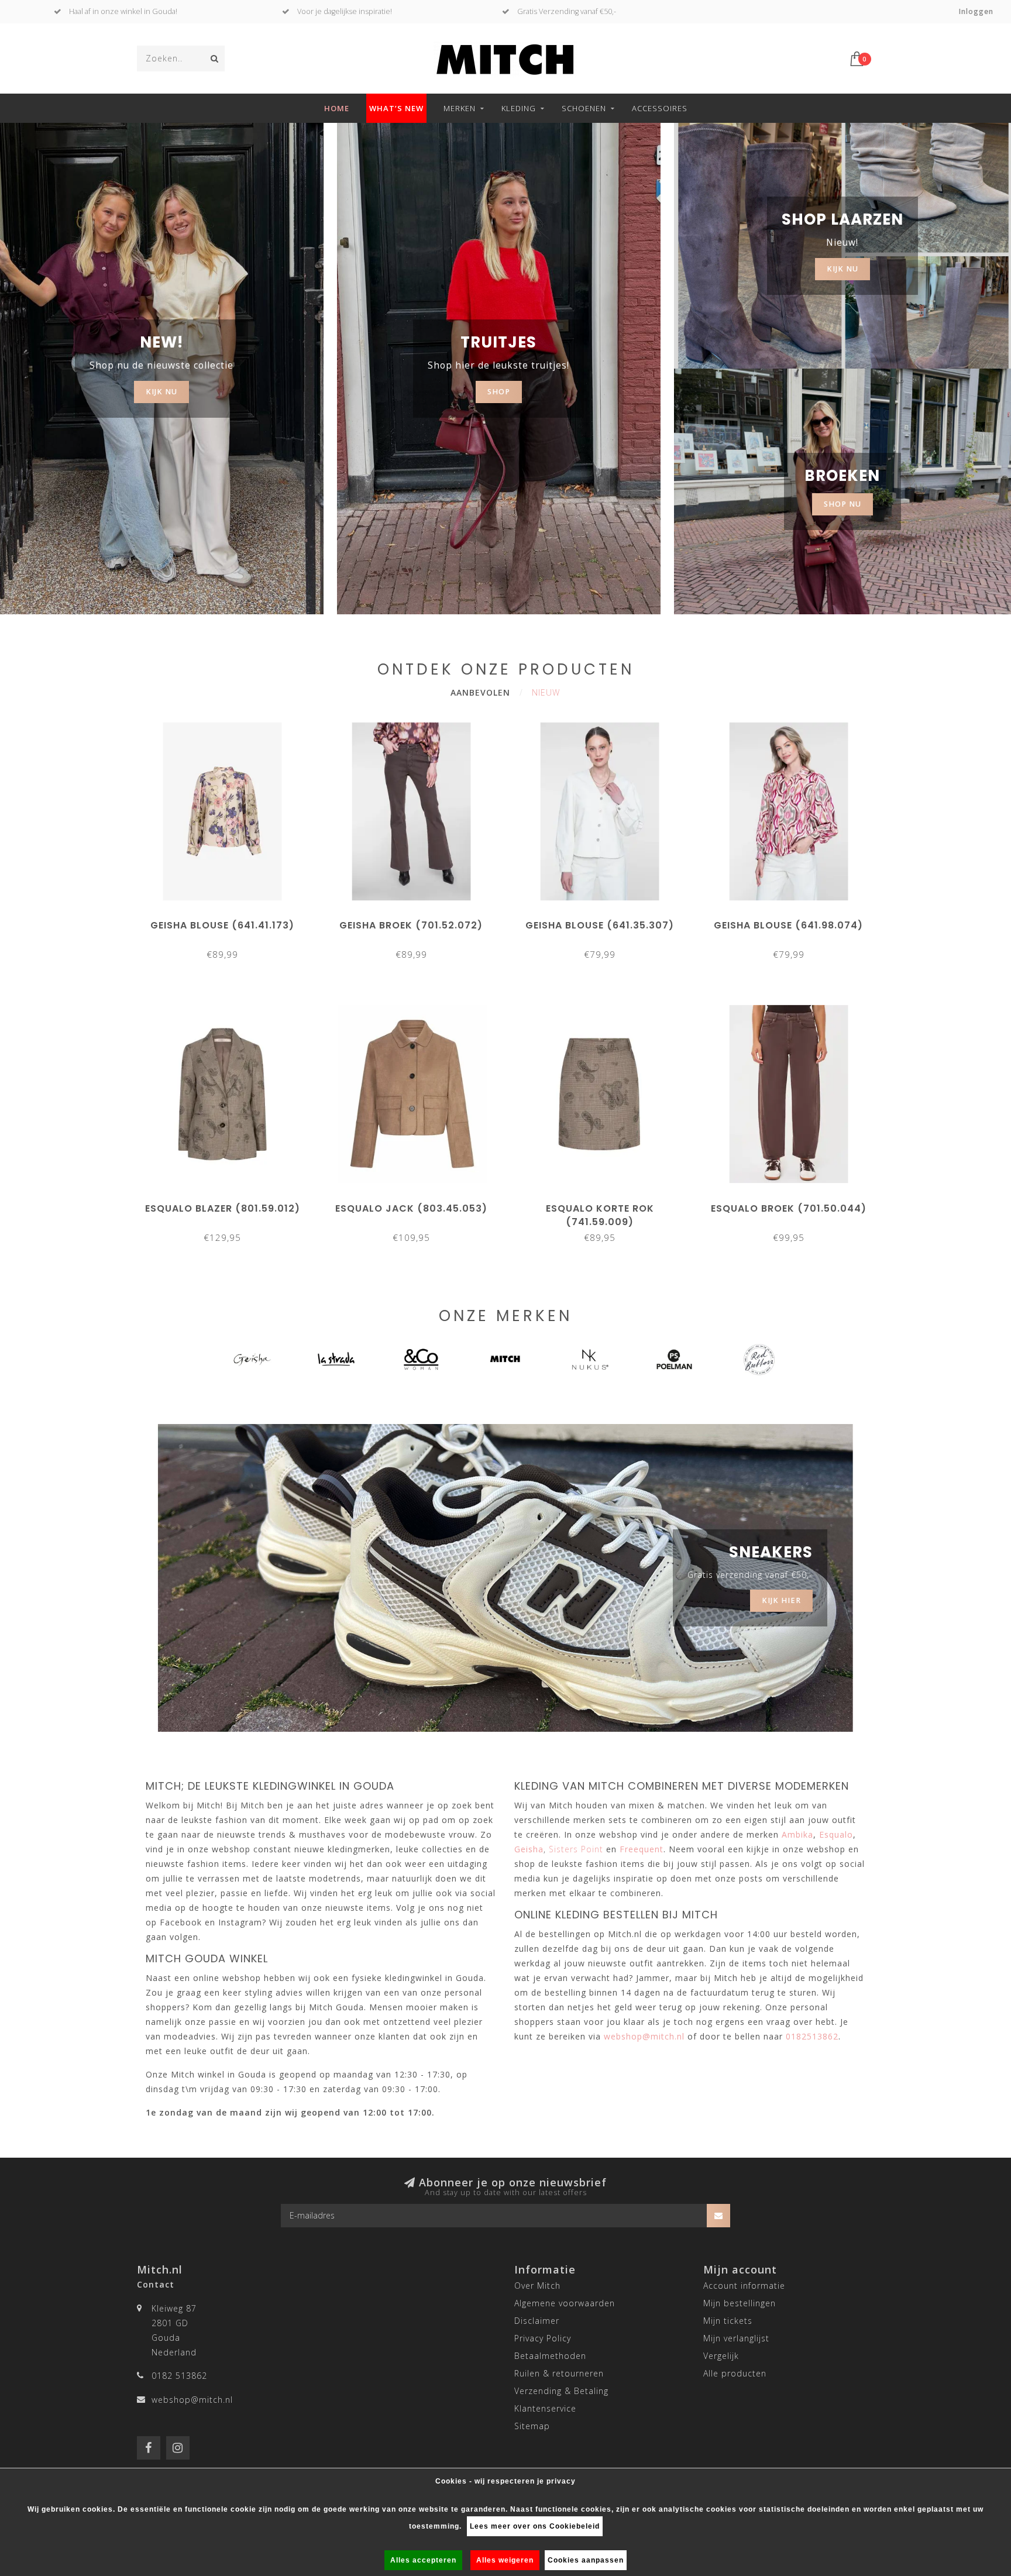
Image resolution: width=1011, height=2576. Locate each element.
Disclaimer (537, 2321)
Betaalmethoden (550, 2356)
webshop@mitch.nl (192, 2400)
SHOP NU (842, 504)
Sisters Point (576, 1849)
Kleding (519, 108)
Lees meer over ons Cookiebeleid (535, 2526)
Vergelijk (721, 2356)
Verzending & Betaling (561, 2391)
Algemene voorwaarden (565, 2303)
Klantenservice (545, 2408)
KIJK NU (161, 392)
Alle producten (735, 2373)
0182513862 (812, 2036)
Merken (460, 108)
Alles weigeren (505, 2560)
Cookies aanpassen (586, 2560)
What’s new (396, 108)
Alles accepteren (423, 2560)
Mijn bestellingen (740, 2303)
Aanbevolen (480, 692)
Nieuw (546, 692)
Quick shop (228, 921)
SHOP (499, 392)
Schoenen (584, 108)
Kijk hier (781, 1600)
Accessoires (660, 108)
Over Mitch (537, 2286)
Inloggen (976, 11)
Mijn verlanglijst (736, 2338)
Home (337, 108)
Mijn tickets (728, 2321)
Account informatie (744, 2286)
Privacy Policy (543, 2338)
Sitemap (532, 2426)
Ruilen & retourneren (559, 2373)
